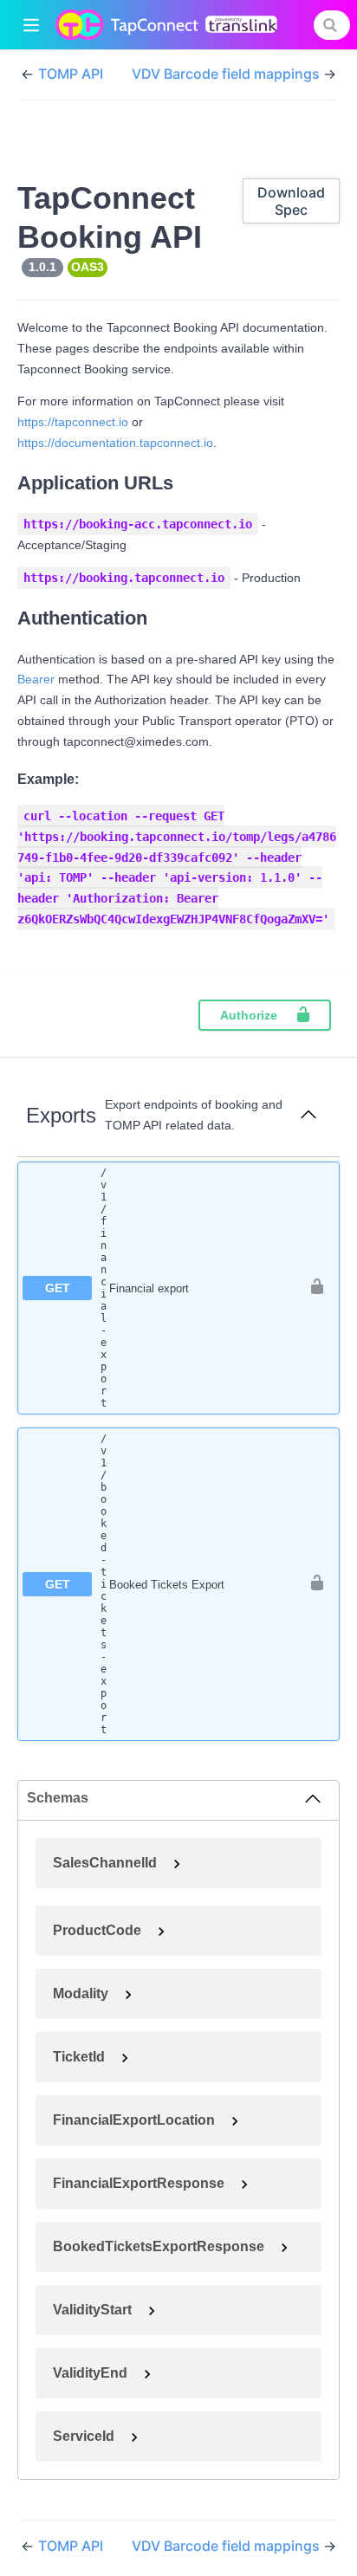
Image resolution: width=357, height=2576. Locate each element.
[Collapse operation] (308, 1116)
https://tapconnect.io (73, 422)
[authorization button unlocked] (317, 1288)
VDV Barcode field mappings (227, 74)
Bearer (36, 679)
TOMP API (71, 74)
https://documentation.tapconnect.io (115, 443)
